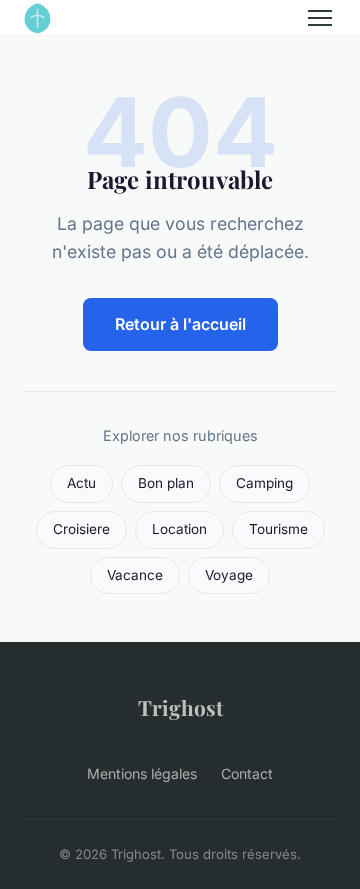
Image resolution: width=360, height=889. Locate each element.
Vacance (135, 575)
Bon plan (166, 483)
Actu (81, 483)
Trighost (180, 707)
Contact (247, 773)
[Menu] (320, 18)
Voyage (229, 575)
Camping (264, 483)
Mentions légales (142, 773)
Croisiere (81, 529)
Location (179, 529)
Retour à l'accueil (180, 324)
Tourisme (278, 529)
